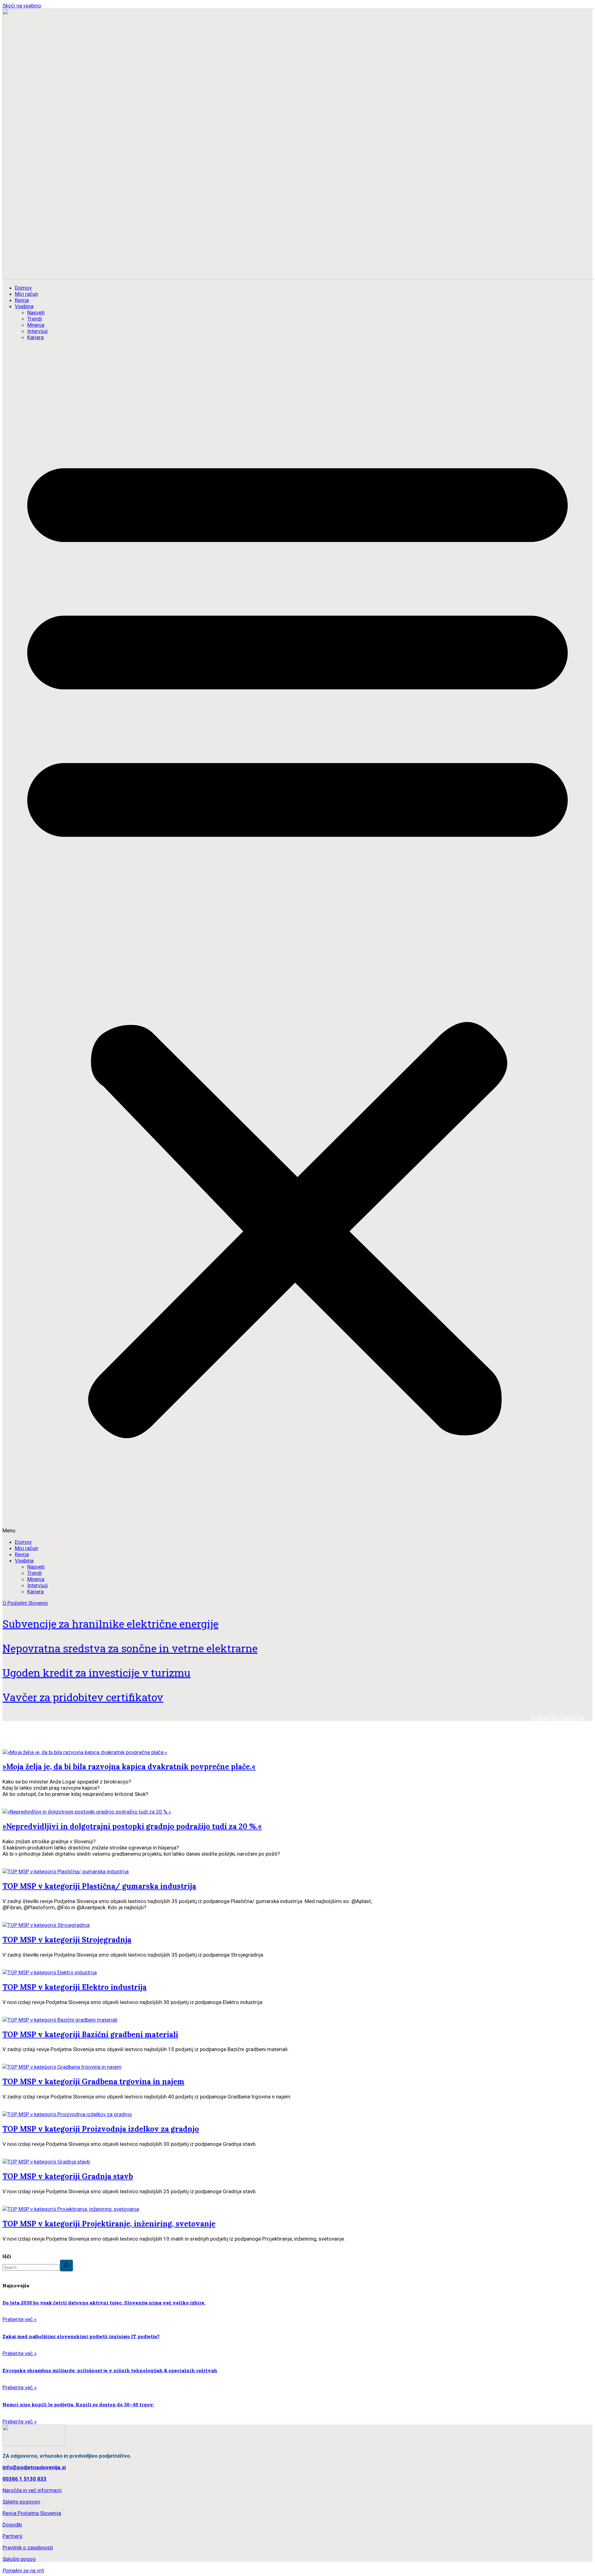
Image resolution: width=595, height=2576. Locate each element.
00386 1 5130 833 (24, 2479)
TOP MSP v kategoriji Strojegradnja (67, 1940)
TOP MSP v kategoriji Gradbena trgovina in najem (93, 2082)
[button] (297, 940)
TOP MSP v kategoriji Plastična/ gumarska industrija (99, 1886)
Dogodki (12, 2525)
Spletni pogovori (21, 2502)
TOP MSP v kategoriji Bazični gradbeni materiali (90, 2035)
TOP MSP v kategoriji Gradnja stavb (68, 2176)
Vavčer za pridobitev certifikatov (83, 1697)
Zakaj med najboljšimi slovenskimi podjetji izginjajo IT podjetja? (81, 2336)
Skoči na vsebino (22, 6)
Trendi (35, 319)
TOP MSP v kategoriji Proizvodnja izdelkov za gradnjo (101, 2129)
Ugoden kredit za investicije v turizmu (97, 1672)
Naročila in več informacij (32, 2490)
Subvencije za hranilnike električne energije (110, 1624)
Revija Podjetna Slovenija (32, 2513)
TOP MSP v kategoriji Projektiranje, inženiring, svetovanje (109, 2224)
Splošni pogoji (19, 2559)
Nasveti (36, 312)
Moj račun (26, 294)
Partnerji (12, 2536)
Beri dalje (13, 1805)
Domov (23, 288)
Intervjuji (37, 331)
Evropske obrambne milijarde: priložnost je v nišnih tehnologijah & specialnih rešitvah (110, 2370)
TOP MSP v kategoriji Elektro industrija (75, 1987)
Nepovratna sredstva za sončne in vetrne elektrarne (130, 1648)
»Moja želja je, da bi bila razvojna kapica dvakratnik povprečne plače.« (129, 1767)
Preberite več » (20, 2319)
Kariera (35, 337)
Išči (7, 2256)
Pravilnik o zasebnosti (28, 2548)
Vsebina (24, 306)
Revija (22, 300)
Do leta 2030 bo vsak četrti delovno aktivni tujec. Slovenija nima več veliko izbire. (104, 2303)
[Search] (66, 2266)
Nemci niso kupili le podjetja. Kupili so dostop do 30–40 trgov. (78, 2404)
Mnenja (36, 325)
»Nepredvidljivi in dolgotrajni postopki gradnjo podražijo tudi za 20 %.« (132, 1826)
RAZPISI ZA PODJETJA (557, 1718)
